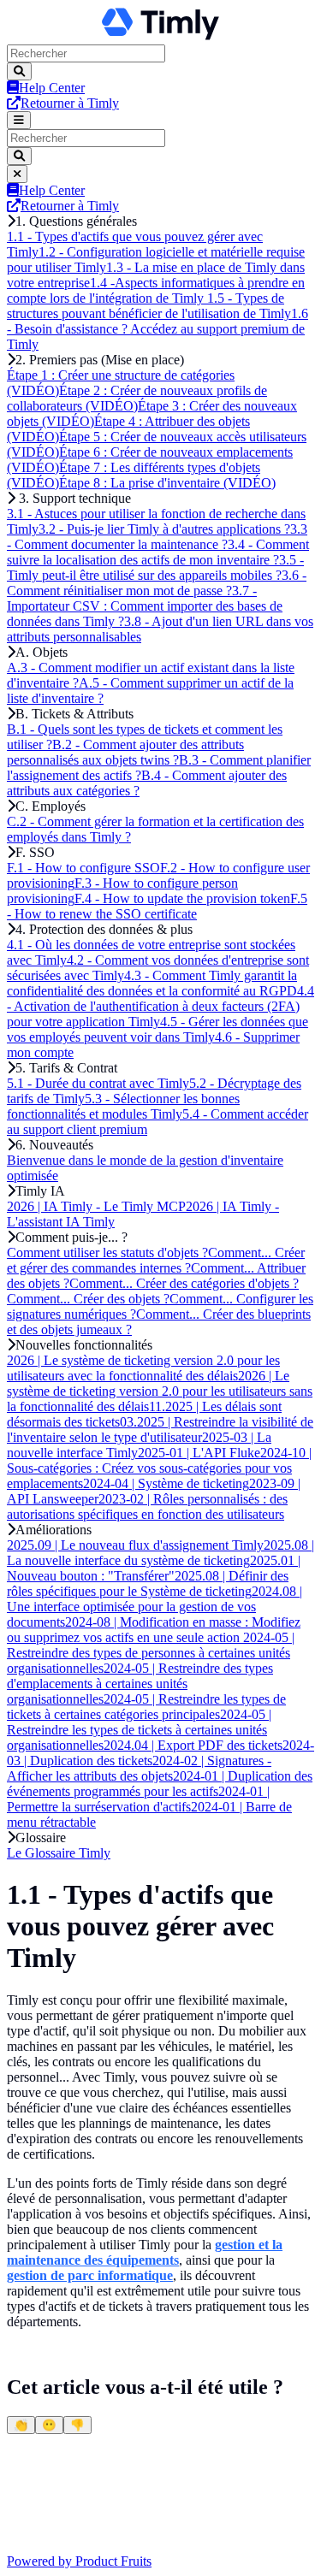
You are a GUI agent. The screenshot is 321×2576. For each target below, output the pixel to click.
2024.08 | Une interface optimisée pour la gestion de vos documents (155, 1607)
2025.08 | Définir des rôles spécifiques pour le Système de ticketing (148, 1583)
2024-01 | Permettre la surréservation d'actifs (138, 1799)
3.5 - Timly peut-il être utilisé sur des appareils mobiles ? (155, 567)
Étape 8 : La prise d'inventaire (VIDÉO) (167, 483)
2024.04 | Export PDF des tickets (193, 1745)
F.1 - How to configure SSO (83, 868)
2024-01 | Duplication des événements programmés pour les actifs (160, 1784)
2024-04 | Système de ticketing (166, 1483)
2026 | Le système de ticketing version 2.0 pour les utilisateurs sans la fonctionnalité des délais (160, 1391)
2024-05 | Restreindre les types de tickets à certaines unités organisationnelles (139, 1730)
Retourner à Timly (70, 103)
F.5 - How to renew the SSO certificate (157, 906)
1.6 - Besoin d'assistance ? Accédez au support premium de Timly (158, 329)
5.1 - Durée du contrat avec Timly (98, 1083)
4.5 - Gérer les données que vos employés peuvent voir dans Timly (158, 1029)
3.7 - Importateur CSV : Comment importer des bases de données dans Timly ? (145, 606)
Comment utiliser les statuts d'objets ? (107, 1253)
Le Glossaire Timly (59, 1853)
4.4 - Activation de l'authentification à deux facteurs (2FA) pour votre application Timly (160, 1006)
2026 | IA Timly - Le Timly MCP (96, 1206)
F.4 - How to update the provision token (182, 898)
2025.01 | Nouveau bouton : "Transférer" (154, 1568)
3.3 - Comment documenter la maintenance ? (157, 537)
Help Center (52, 88)
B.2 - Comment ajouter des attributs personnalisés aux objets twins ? (125, 752)
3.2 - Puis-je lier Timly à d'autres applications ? (164, 529)
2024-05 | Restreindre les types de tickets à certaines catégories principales (146, 1707)
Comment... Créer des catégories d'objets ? (184, 1283)
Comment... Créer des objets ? (88, 1299)
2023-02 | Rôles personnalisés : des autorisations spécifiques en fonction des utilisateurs (147, 1507)
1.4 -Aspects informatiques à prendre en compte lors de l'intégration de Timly (156, 290)
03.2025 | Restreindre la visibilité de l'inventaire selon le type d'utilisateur (160, 1430)
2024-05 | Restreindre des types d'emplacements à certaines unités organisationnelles (140, 1684)
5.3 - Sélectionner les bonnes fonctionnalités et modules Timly (123, 1106)
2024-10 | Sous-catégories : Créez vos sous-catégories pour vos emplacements (159, 1468)
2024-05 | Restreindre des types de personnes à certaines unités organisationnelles (151, 1653)
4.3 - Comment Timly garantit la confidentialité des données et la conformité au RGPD (152, 983)
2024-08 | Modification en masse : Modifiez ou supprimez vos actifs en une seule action (154, 1630)
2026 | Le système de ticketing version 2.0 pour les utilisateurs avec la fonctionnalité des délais (143, 1368)
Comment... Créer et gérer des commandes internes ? (156, 1260)
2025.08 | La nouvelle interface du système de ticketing (160, 1553)
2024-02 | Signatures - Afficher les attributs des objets (139, 1768)
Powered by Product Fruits (79, 2561)
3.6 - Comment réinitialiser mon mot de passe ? (157, 583)
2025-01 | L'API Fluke (199, 1453)
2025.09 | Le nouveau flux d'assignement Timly (135, 1545)
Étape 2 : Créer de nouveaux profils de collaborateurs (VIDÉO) (137, 398)
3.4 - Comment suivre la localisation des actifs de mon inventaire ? (158, 552)
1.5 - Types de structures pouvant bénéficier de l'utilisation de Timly (149, 306)
